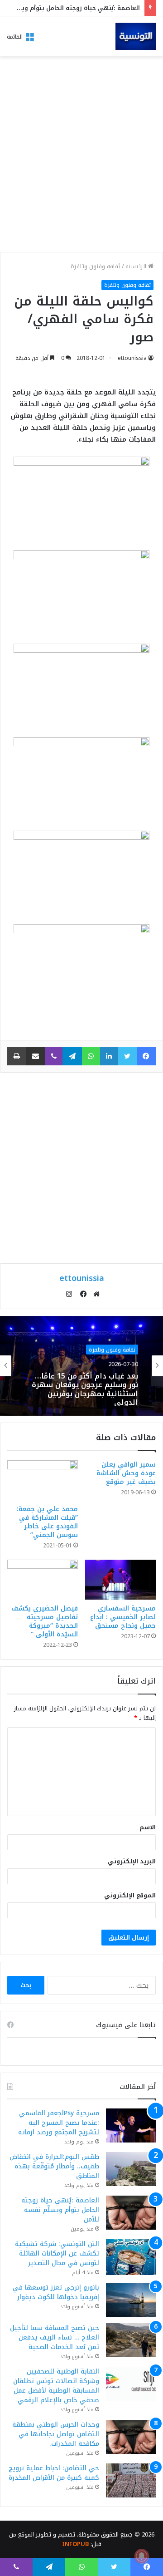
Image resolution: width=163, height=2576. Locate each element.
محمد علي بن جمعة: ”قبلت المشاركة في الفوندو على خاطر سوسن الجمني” (47, 1522)
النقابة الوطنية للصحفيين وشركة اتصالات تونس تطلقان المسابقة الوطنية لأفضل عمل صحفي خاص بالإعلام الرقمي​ (56, 2386)
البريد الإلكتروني (132, 1861)
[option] (81, 1366)
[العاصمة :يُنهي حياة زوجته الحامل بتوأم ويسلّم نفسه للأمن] (131, 2213)
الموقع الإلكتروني (130, 1895)
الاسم (148, 1827)
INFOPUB (75, 2544)
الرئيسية (137, 266)
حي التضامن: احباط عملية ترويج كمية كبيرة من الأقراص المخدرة (54, 2473)
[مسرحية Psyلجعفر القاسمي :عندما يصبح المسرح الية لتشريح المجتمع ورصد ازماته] (131, 2125)
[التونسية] (136, 36)
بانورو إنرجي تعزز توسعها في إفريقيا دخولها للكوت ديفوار (56, 2292)
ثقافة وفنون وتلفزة (96, 266)
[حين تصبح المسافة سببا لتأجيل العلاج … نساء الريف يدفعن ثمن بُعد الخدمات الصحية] (131, 2340)
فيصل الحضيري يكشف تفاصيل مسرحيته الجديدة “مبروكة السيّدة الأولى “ (45, 1621)
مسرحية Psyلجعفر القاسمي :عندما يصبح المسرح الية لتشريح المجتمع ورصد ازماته (59, 2123)
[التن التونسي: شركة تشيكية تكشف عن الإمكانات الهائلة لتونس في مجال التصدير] (131, 2257)
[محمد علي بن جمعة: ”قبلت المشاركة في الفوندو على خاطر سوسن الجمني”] (43, 1480)
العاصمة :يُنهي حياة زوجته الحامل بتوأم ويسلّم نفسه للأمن (60, 2210)
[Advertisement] (81, 157)
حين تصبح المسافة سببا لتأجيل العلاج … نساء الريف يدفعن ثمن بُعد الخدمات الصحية (55, 2337)
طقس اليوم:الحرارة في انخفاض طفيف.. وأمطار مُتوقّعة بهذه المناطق (54, 2166)
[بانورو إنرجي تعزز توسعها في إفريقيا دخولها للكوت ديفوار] (131, 2300)
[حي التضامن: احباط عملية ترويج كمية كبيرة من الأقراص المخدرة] (131, 2480)
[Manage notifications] (142, 2556)
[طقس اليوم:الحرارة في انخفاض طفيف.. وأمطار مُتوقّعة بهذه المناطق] (131, 2169)
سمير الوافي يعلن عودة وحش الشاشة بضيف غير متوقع (126, 1473)
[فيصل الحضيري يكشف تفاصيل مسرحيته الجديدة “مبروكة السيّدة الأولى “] (43, 1580)
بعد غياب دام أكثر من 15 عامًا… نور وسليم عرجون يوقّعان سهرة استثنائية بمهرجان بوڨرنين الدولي (85, 1388)
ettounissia (132, 358)
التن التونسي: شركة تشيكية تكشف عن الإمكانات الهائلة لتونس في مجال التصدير (57, 2253)
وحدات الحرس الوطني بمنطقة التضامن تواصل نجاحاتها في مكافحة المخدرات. (56, 2434)
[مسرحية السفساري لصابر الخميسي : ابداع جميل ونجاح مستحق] (120, 1580)
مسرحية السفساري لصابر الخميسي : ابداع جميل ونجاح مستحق (123, 1617)
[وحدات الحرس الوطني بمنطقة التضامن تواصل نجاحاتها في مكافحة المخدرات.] (131, 2437)
